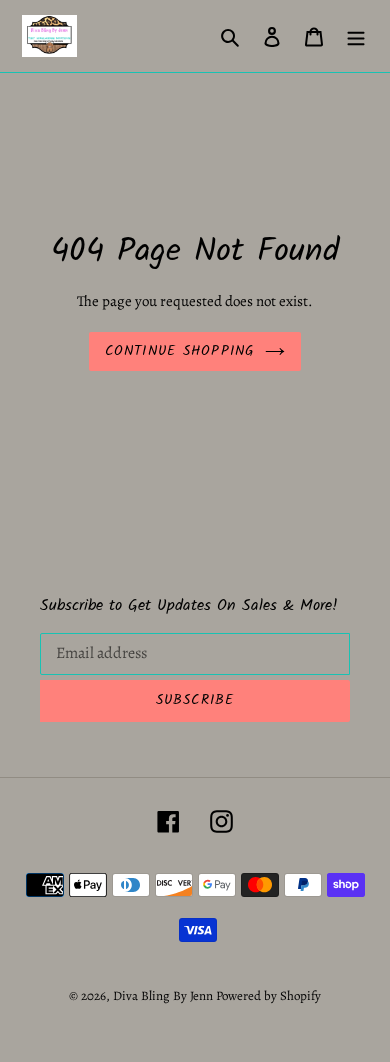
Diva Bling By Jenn (163, 995)
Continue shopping (180, 351)
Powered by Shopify (268, 995)
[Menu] (356, 36)
